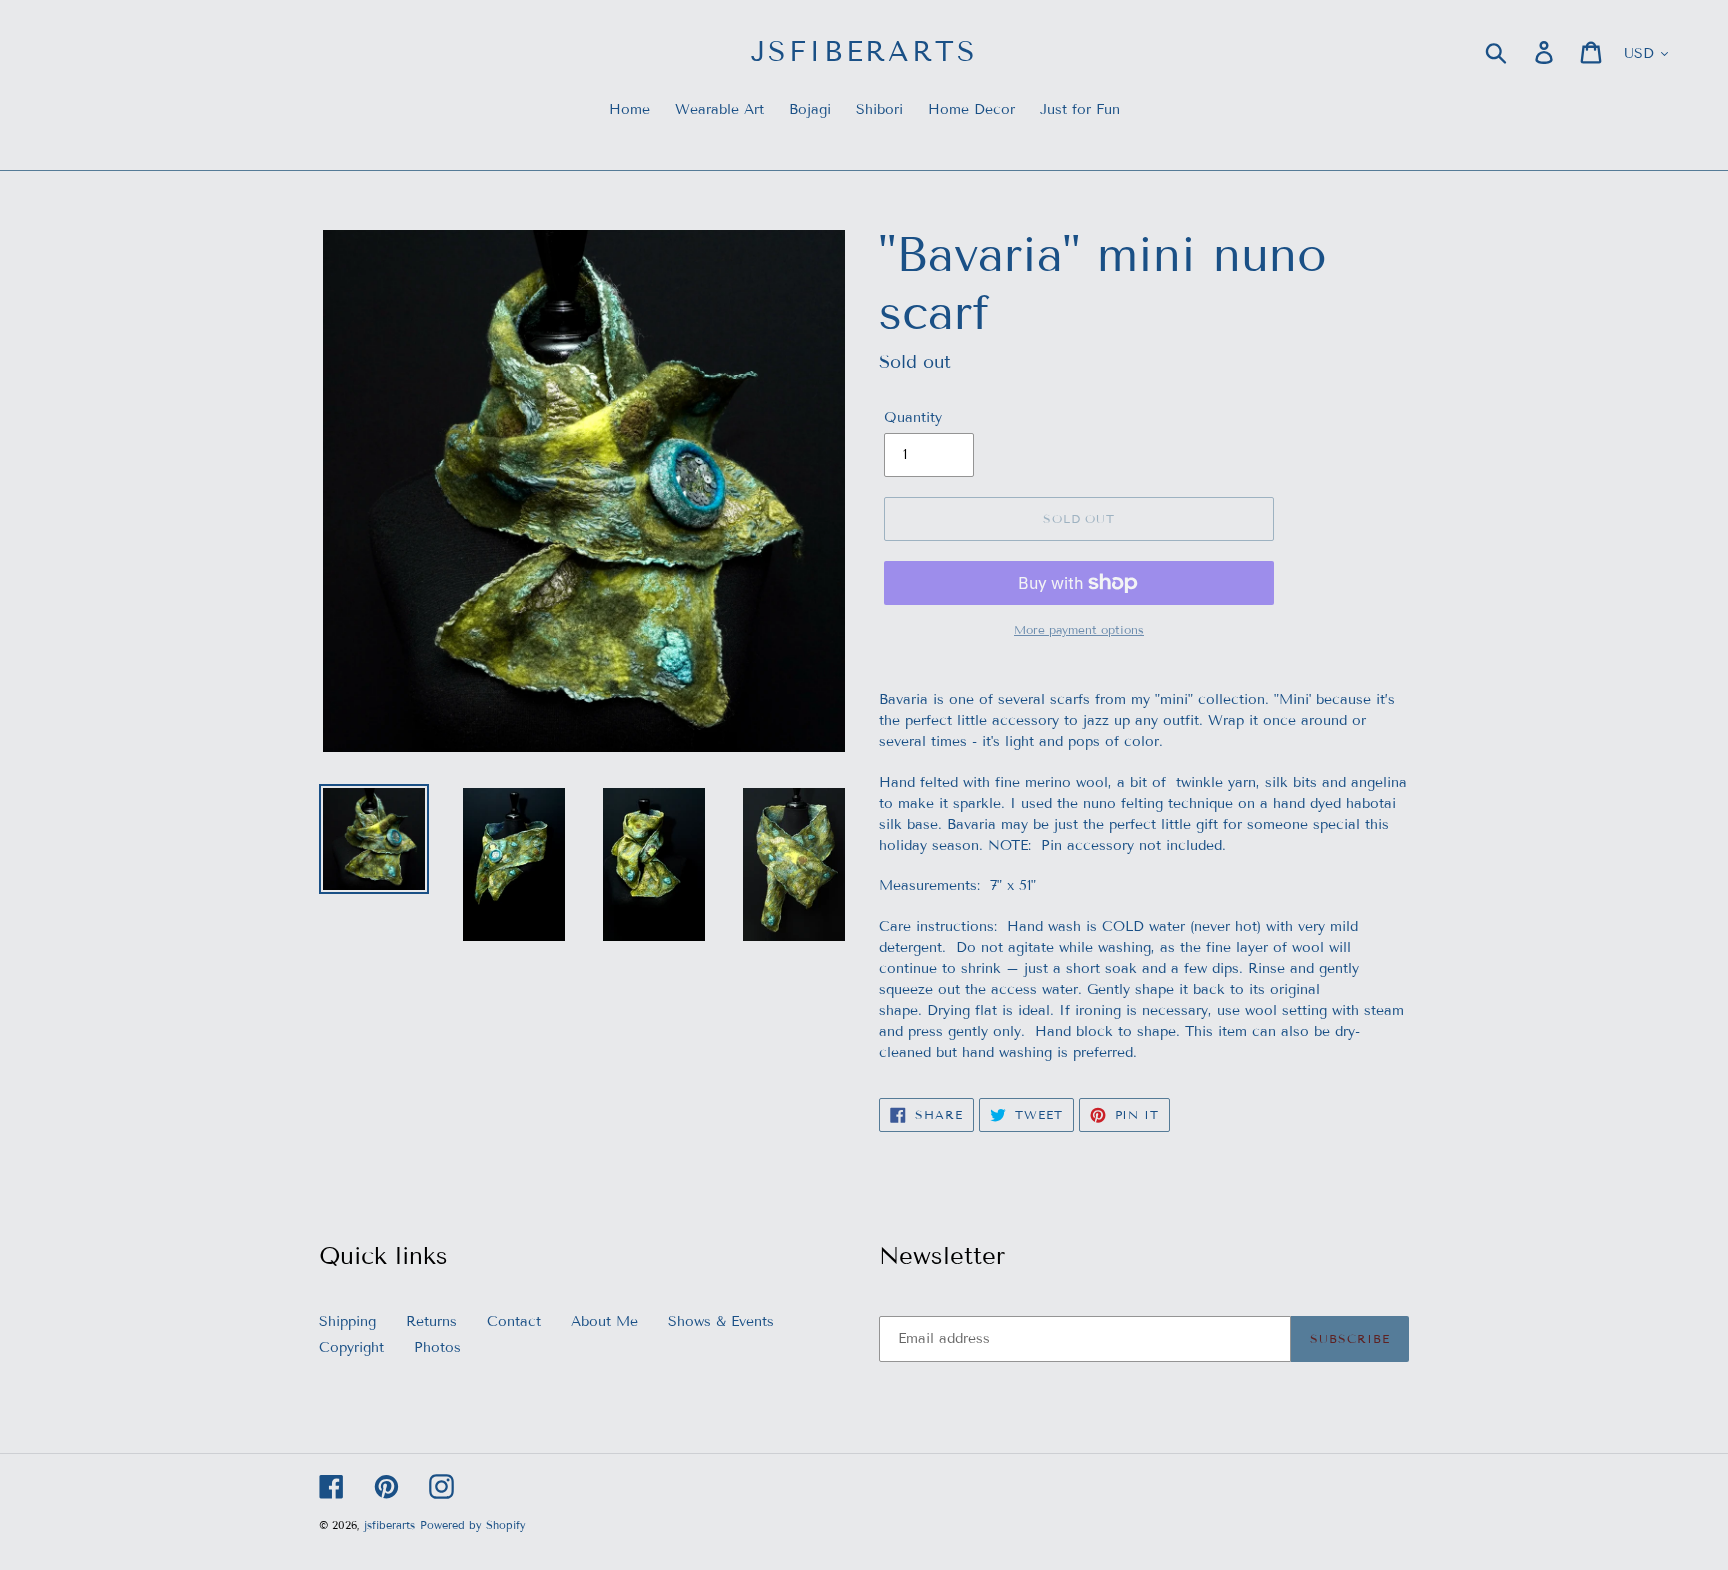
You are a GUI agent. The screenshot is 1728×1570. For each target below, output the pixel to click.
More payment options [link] (1079, 629)
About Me (604, 1321)
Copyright (351, 1347)
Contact (514, 1321)
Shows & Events (721, 1321)
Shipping (347, 1321)
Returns (431, 1321)
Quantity (913, 417)
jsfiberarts (864, 51)
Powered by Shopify (473, 1525)
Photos (437, 1347)
